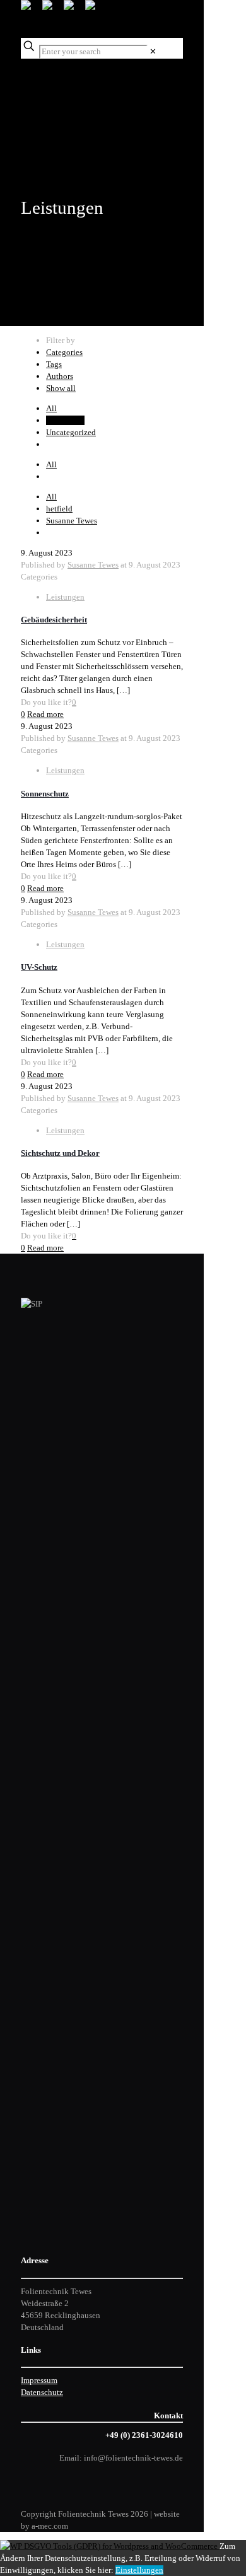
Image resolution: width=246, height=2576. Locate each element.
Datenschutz (42, 2392)
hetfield (59, 509)
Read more (45, 714)
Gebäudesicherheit (54, 620)
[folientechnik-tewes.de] (64, 19)
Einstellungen (139, 2570)
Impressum (39, 2380)
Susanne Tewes (72, 521)
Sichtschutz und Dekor (60, 1153)
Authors (60, 376)
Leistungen (65, 420)
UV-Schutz (39, 967)
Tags (54, 364)
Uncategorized (71, 432)
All (51, 408)
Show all (61, 388)
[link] (153, 51)
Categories (64, 352)
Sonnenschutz (45, 794)
